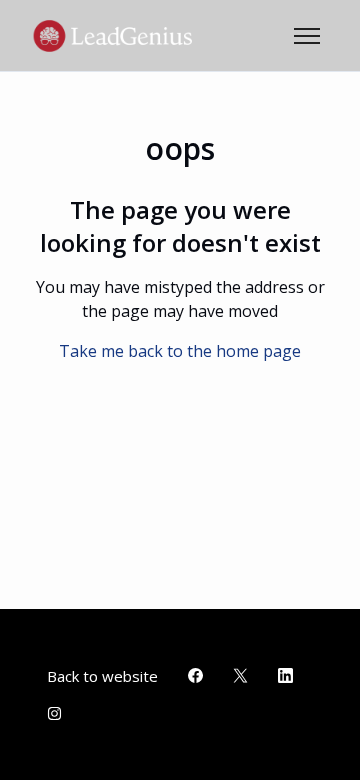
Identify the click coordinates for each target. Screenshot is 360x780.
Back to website (102, 676)
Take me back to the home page (180, 351)
